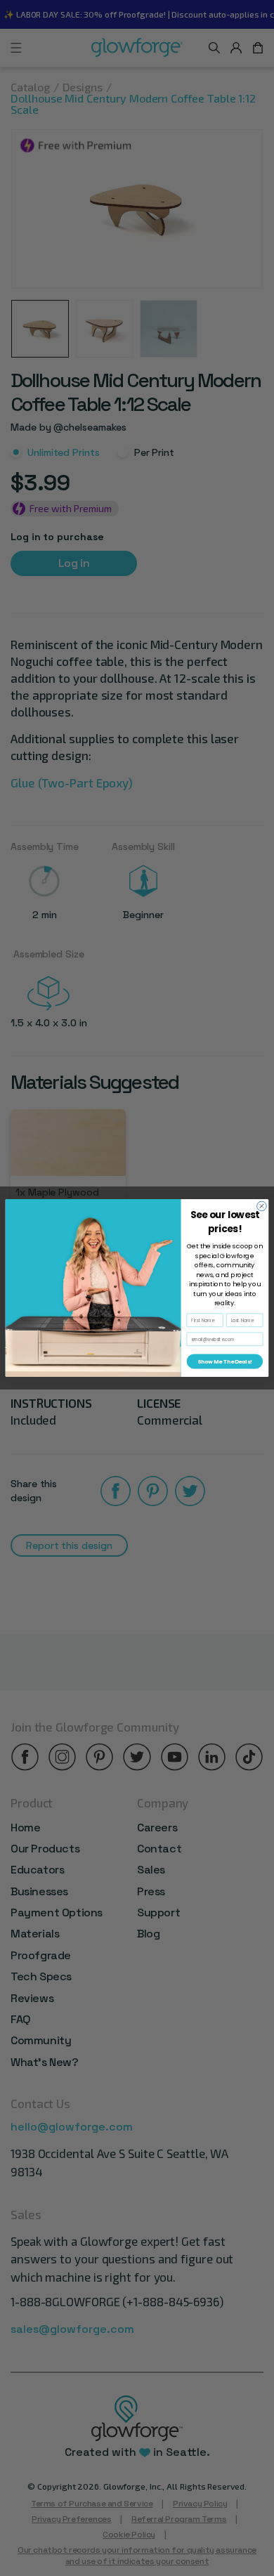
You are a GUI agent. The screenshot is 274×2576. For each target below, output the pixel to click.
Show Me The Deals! (224, 1362)
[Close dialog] (262, 1206)
